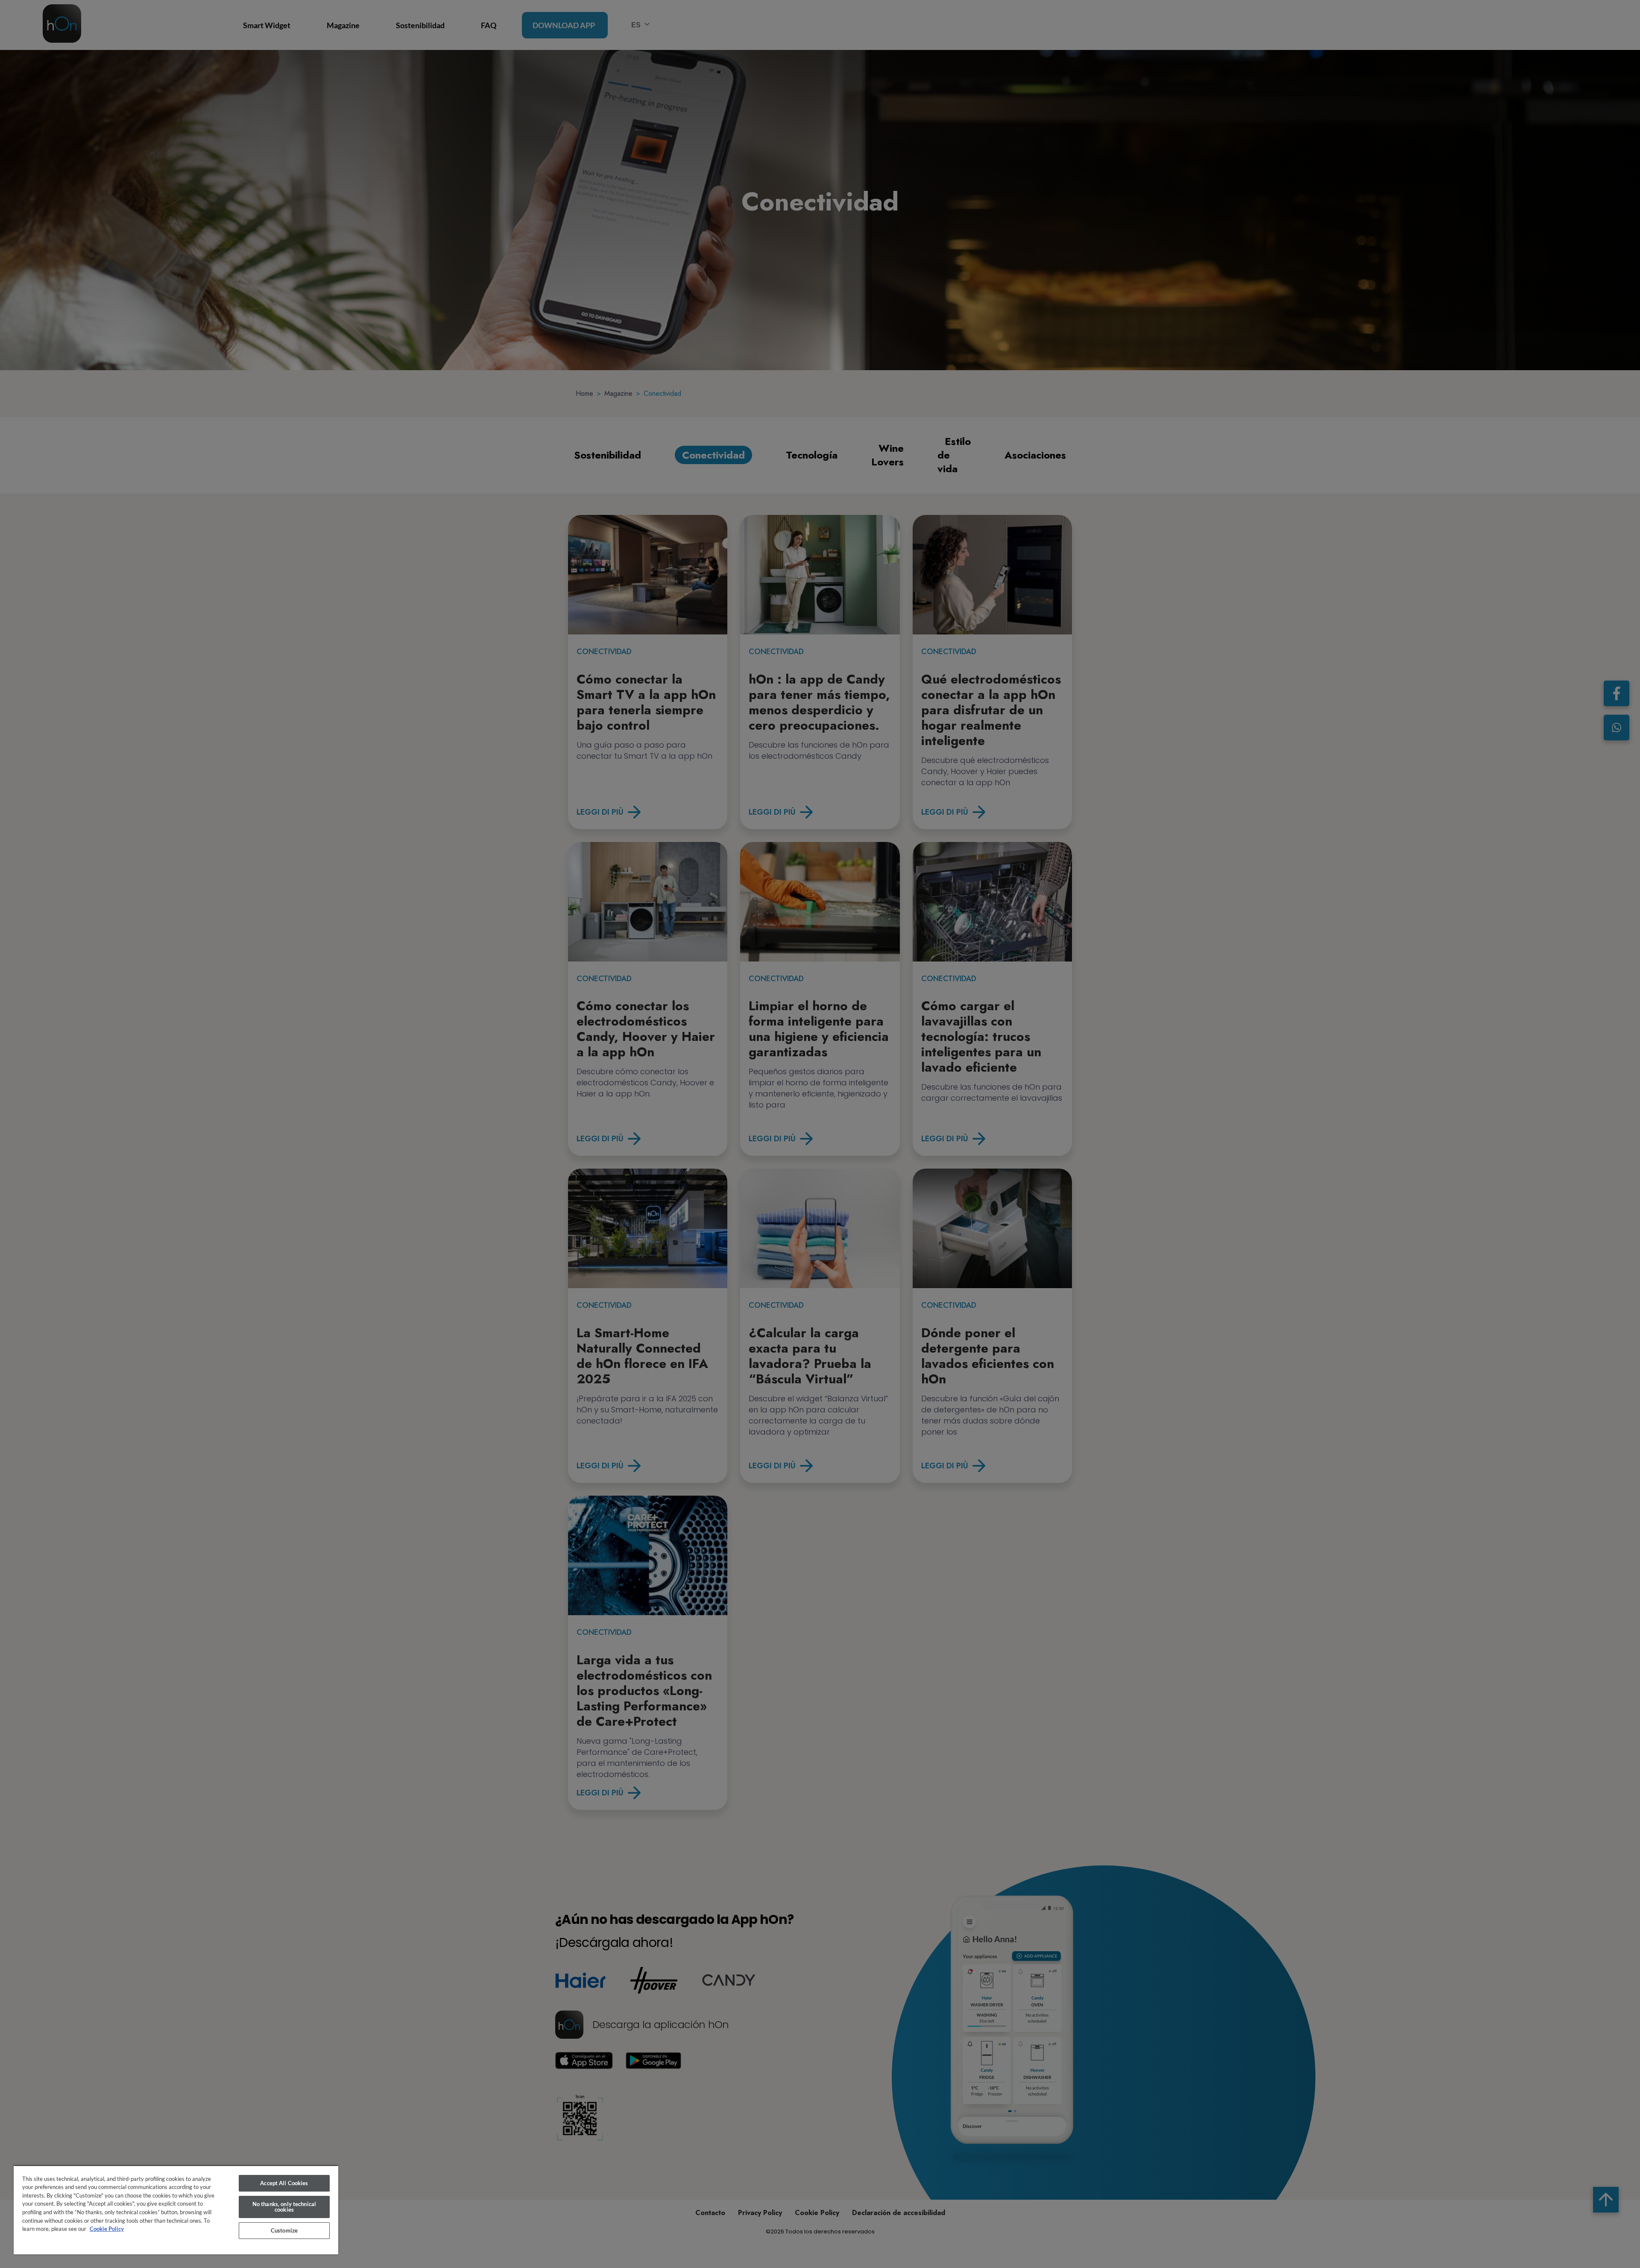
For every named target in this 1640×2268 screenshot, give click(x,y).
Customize (284, 2230)
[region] (176, 2210)
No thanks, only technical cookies (284, 2207)
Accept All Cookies (284, 2183)
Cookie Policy (107, 2229)
